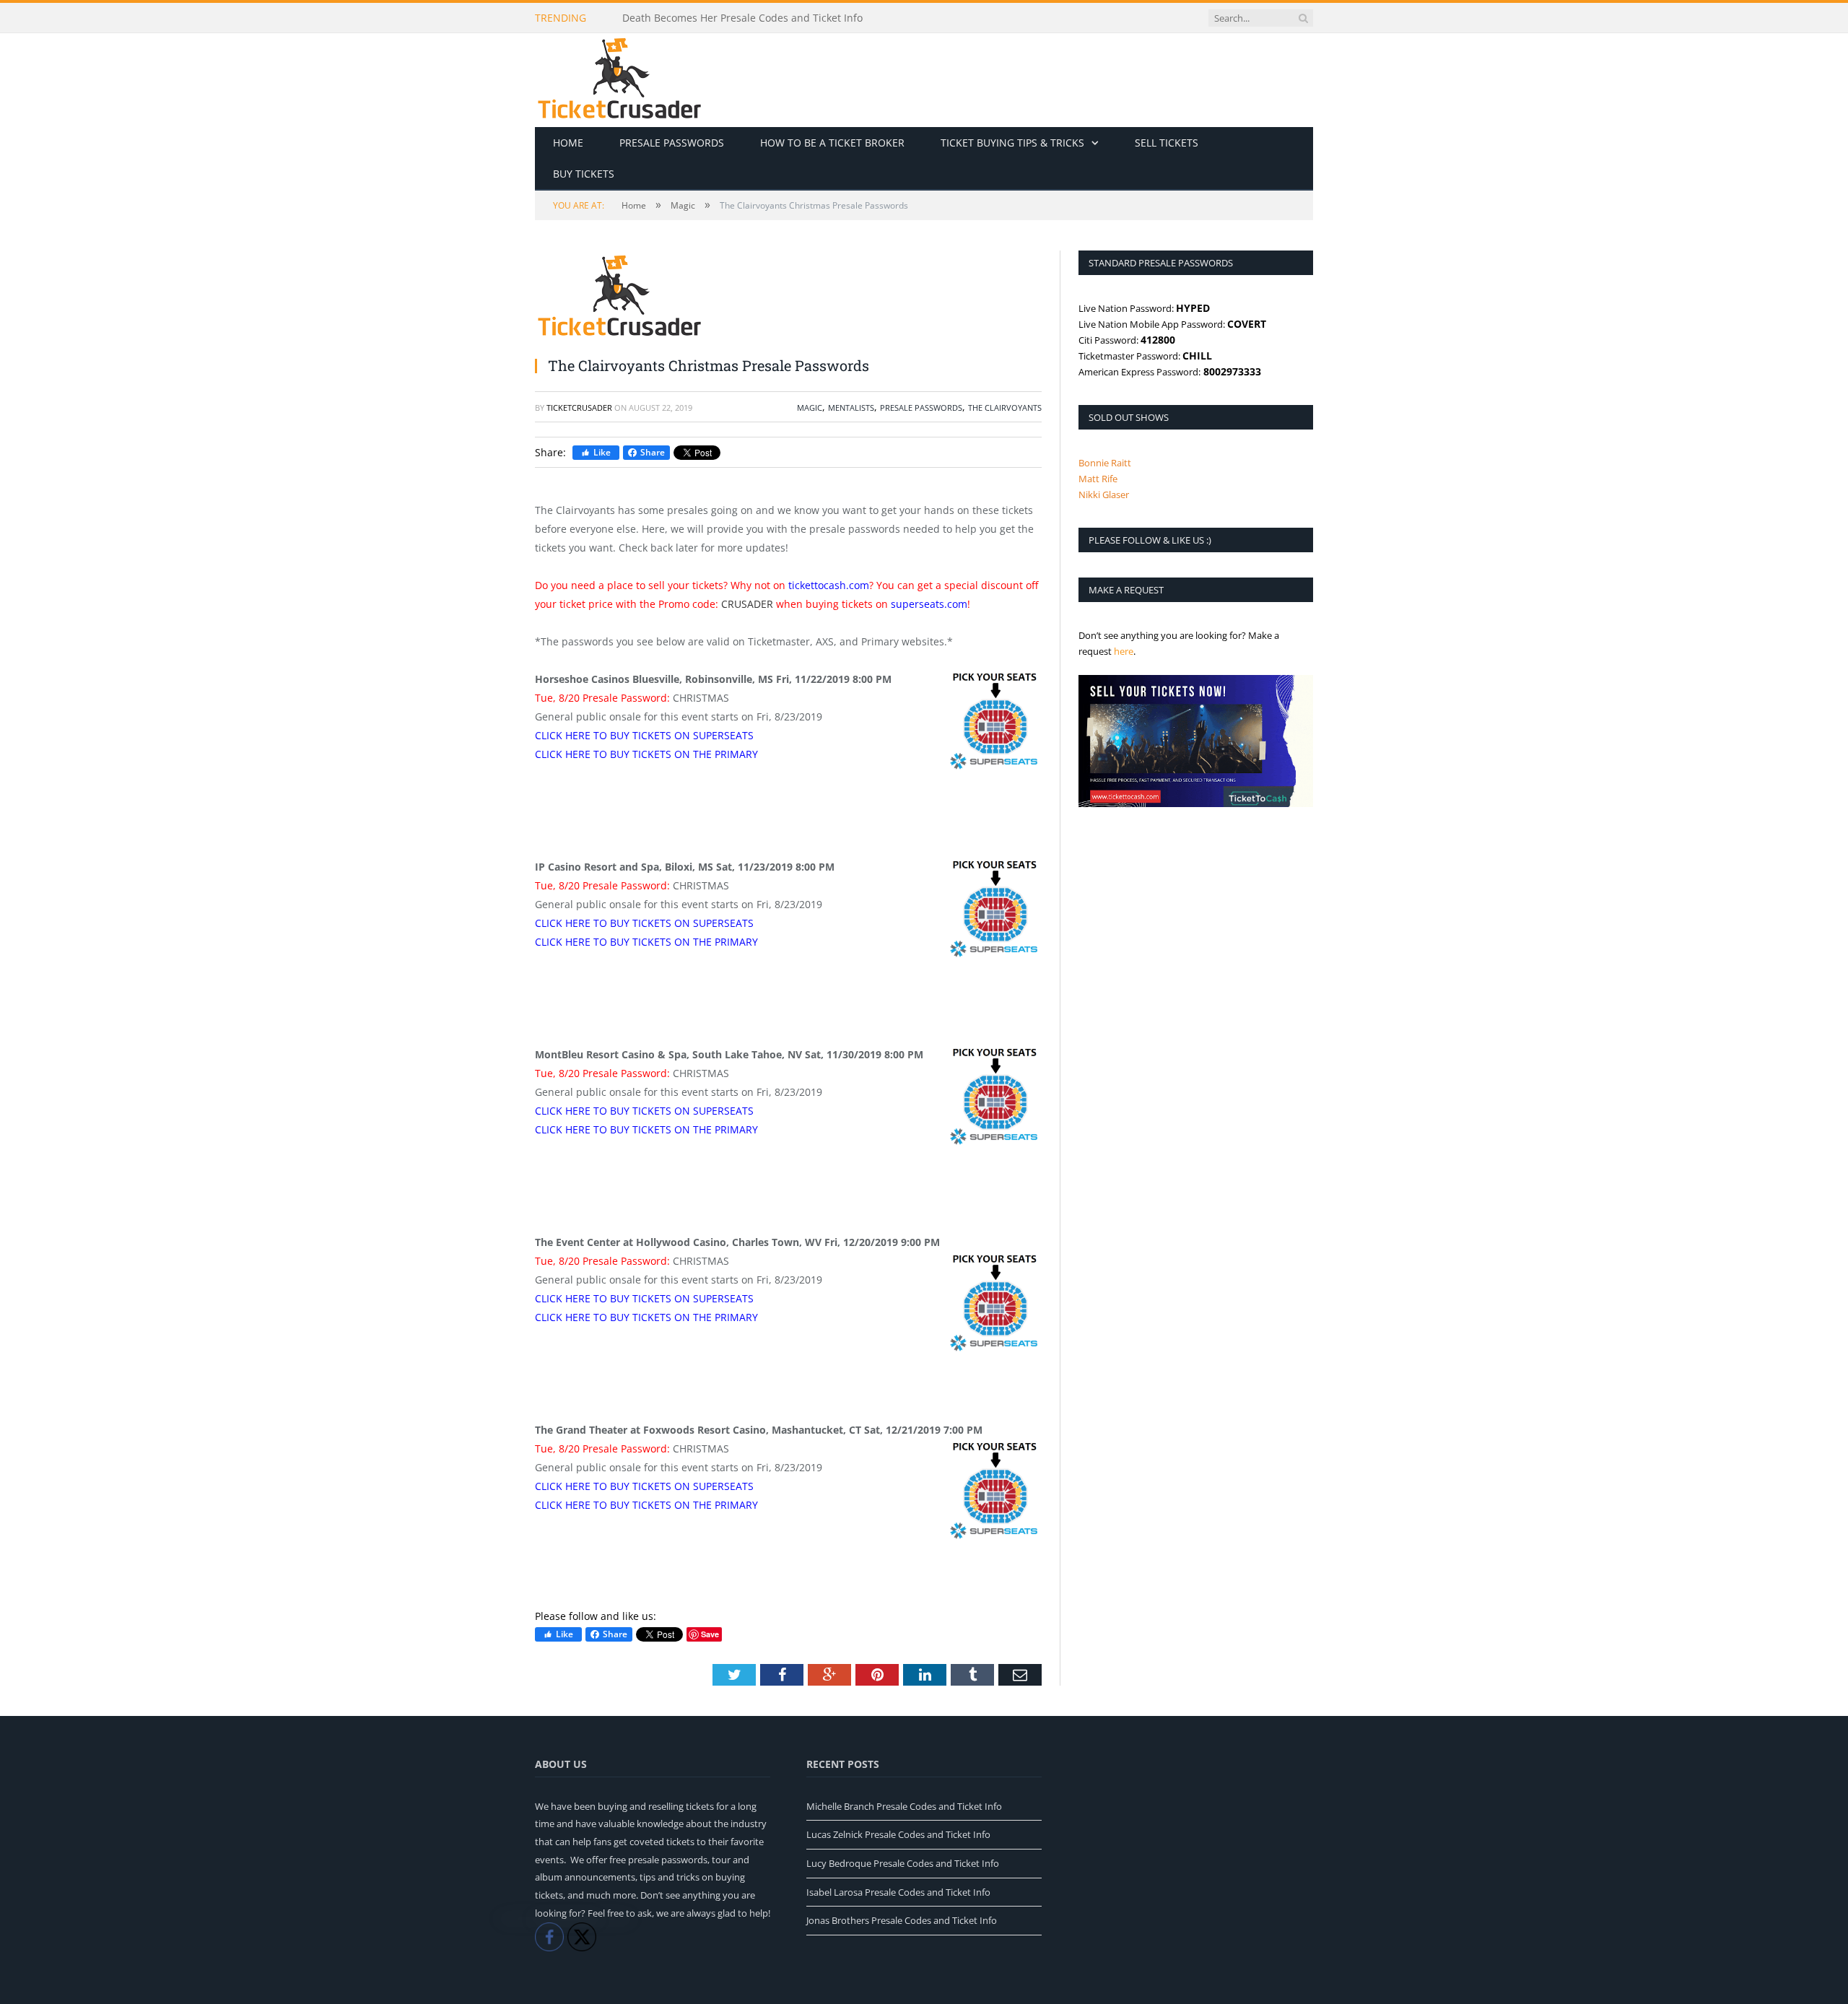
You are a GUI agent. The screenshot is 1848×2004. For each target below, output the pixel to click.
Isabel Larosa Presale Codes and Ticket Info (898, 1892)
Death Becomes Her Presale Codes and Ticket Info (742, 18)
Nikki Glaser (1104, 495)
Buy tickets (584, 174)
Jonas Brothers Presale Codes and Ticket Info (902, 1920)
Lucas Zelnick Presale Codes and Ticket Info (898, 1834)
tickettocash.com (829, 585)
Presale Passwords (672, 143)
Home (568, 143)
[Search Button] (1303, 18)
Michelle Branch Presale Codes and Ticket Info (904, 1806)
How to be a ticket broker (832, 143)
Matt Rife (1098, 479)
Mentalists (851, 408)
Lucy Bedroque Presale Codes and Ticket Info (903, 1863)
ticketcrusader (579, 408)
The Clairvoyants (1005, 408)
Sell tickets (1167, 143)
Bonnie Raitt (1105, 463)
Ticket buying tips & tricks (1012, 143)
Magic (810, 408)
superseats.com (929, 604)
